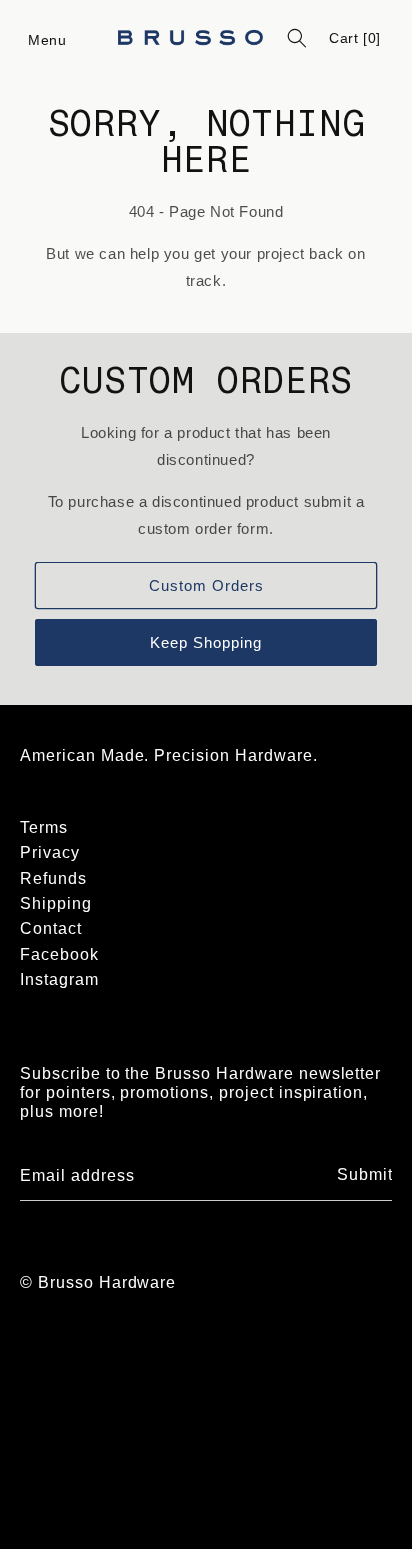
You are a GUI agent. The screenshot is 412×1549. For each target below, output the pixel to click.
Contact (51, 928)
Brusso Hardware (107, 1282)
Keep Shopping (206, 642)
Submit (365, 1174)
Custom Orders (206, 585)
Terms (44, 827)
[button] (48, 38)
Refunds (53, 878)
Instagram (59, 979)
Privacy (50, 852)
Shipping (56, 903)
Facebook (59, 954)
